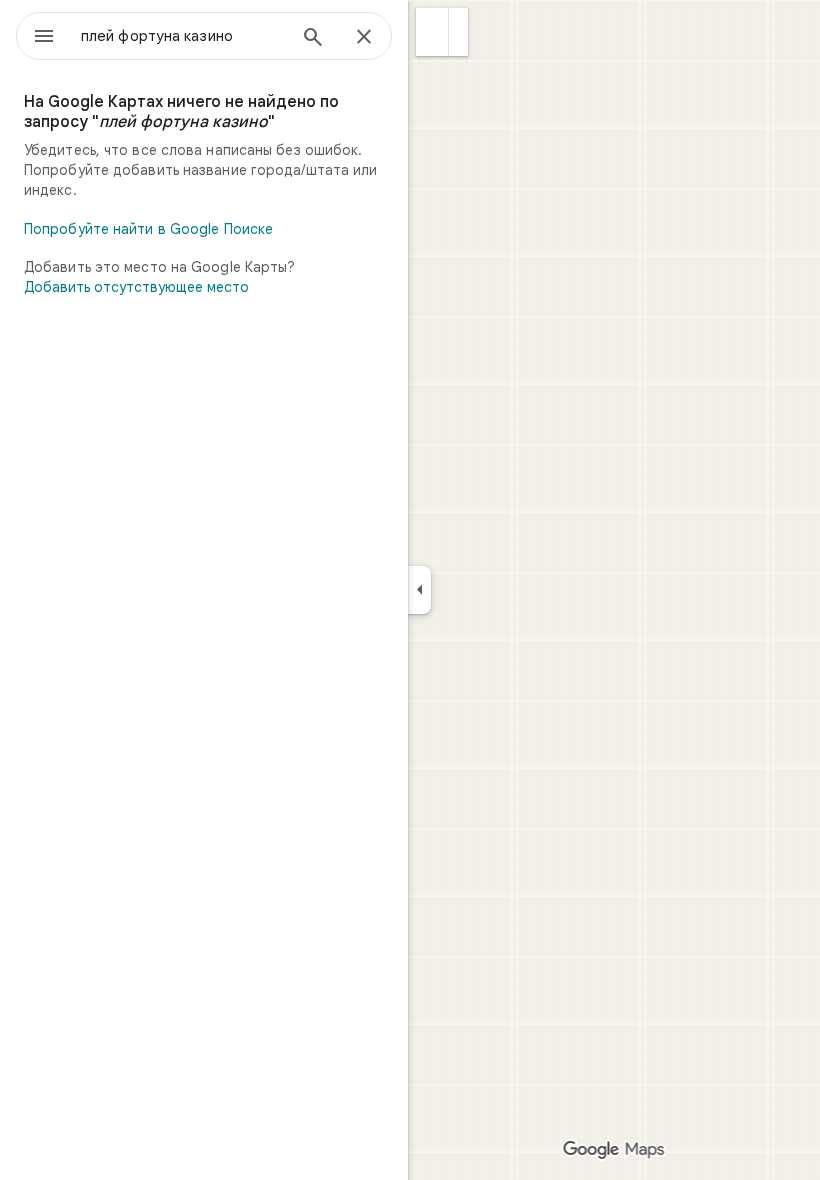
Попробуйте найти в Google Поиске (148, 229)
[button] (432, 32)
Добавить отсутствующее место (136, 287)
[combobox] (183, 36)
